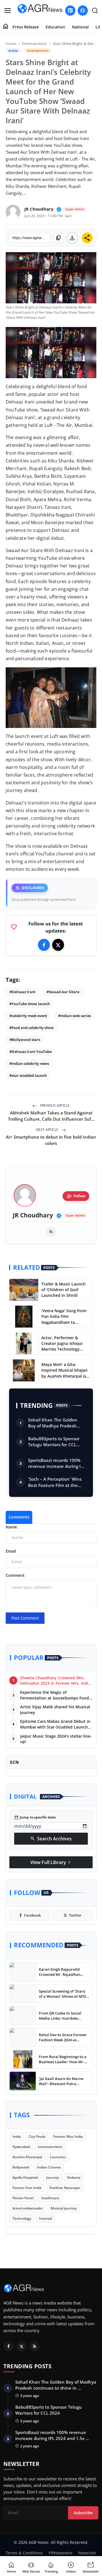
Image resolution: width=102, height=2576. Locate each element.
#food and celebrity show (32, 1028)
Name (11, 1527)
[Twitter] (58, 945)
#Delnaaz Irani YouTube (30, 1052)
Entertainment (34, 44)
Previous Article (54, 1105)
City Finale (37, 2136)
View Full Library (51, 1862)
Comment (15, 1575)
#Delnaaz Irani (22, 992)
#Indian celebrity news (29, 1063)
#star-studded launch (28, 1075)
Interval (45, 2218)
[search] (95, 11)
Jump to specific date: (35, 1817)
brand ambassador (28, 2208)
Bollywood (21, 2167)
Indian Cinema (49, 2167)
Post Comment (25, 1618)
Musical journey (64, 2208)
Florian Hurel (23, 2198)
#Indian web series (75, 1016)
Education (55, 27)
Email (11, 1551)
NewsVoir (87, 2553)
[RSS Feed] (51, 1232)
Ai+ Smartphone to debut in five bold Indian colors (51, 1140)
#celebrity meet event (28, 1016)
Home (11, 44)
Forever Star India (27, 2188)
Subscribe (83, 2513)
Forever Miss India (68, 2136)
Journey (53, 2177)
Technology (22, 2218)
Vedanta (74, 2177)
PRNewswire (61, 2553)
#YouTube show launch (30, 1004)
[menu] (8, 11)
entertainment (50, 2147)
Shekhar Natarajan (65, 2188)
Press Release (26, 27)
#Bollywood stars (25, 1040)
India (17, 2136)
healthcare (50, 2198)
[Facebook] (44, 945)
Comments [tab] (19, 1517)
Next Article (48, 1130)
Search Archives (51, 1839)
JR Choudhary (33, 1215)
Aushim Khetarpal (27, 2157)
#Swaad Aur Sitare (63, 992)
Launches (58, 2157)
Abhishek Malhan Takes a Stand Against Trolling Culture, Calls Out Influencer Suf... (51, 1116)
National (80, 27)
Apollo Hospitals (25, 2177)
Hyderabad (21, 2147)
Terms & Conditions (24, 2553)
